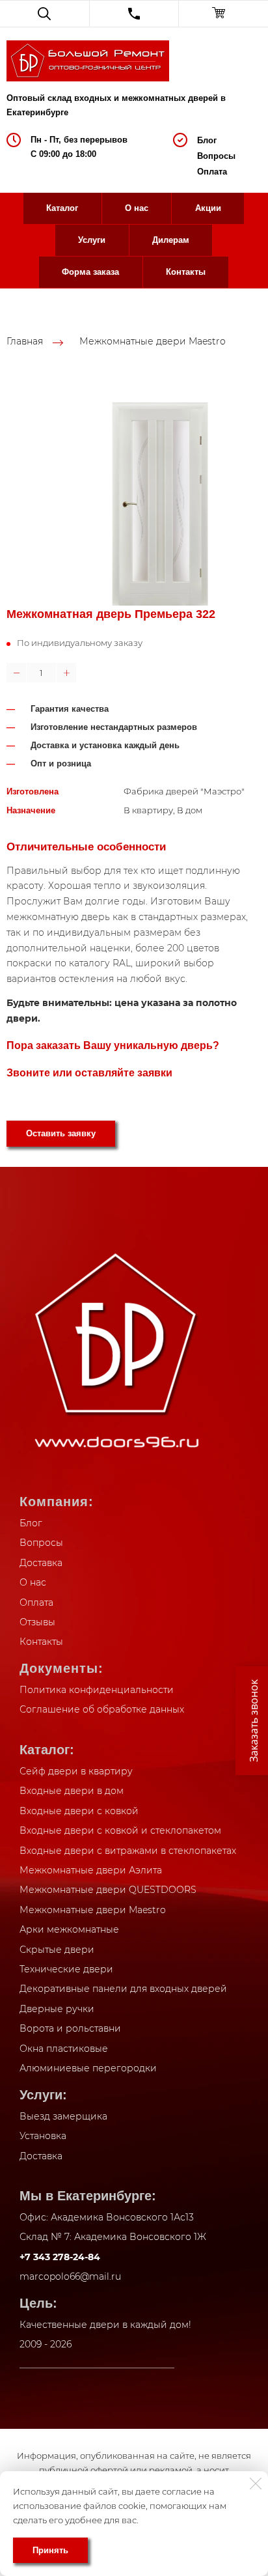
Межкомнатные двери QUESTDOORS (108, 1890)
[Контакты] (134, 14)
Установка (43, 2136)
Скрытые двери (57, 1950)
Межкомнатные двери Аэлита (91, 1870)
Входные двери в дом (72, 1791)
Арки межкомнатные (69, 1929)
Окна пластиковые (64, 2049)
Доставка (41, 1563)
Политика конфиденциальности (97, 1690)
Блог (207, 140)
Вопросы (216, 156)
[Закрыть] (256, 2484)
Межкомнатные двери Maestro (153, 342)
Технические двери (66, 1969)
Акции (208, 208)
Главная (25, 342)
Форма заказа (90, 272)
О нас (137, 208)
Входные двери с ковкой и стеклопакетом (120, 1830)
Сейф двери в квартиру (76, 1771)
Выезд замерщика (63, 2116)
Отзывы (37, 1622)
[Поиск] (45, 14)
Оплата (212, 172)
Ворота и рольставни (70, 2028)
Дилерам (171, 240)
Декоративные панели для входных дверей (123, 1989)
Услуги (92, 240)
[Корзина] (223, 14)
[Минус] (16, 673)
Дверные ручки (57, 2009)
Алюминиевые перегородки (88, 2068)
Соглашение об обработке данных (102, 1709)
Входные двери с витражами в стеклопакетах (128, 1851)
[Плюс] (66, 673)
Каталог (62, 208)
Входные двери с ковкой (79, 1811)
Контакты (186, 272)
